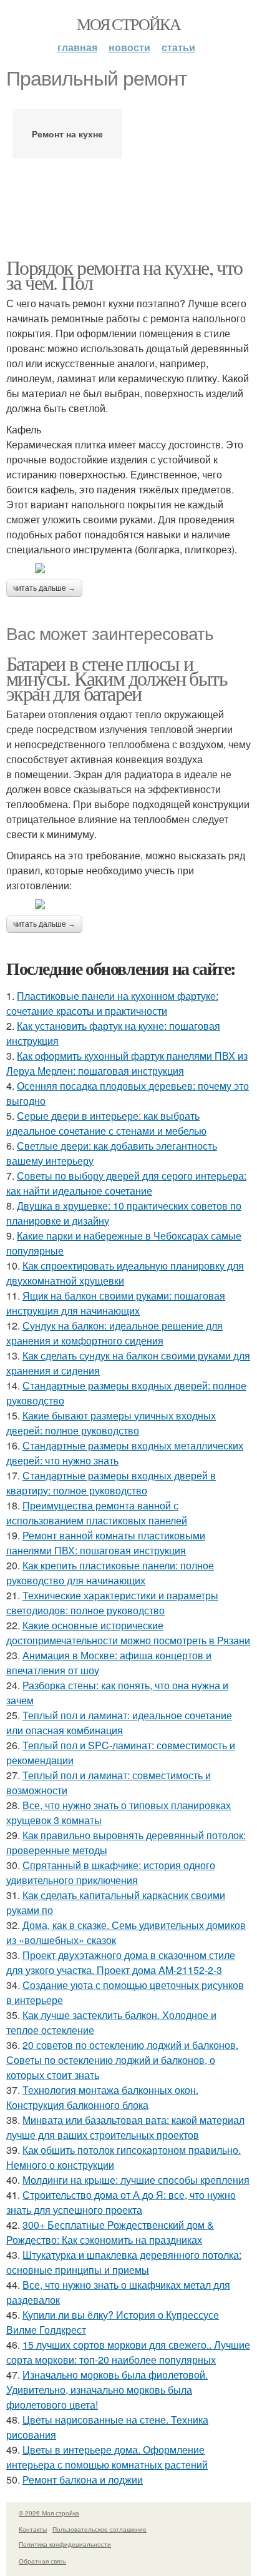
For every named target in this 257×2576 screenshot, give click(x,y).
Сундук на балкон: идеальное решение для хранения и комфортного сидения (114, 1333)
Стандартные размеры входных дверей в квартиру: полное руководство (111, 1483)
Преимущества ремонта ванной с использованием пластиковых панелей (97, 1513)
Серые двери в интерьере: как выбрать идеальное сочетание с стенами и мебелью (106, 1123)
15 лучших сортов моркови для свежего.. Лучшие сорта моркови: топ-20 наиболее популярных (128, 2352)
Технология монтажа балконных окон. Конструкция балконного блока (102, 2097)
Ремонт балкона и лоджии (83, 2480)
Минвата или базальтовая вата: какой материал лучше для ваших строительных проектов (125, 2127)
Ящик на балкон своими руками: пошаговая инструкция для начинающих (116, 1303)
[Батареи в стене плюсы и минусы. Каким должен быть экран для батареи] (128, 904)
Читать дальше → (44, 588)
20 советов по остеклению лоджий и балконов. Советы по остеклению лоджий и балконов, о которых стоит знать (122, 2060)
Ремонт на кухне (67, 134)
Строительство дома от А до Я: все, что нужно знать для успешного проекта (121, 2202)
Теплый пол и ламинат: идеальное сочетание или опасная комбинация (119, 1723)
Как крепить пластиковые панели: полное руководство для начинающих (110, 1573)
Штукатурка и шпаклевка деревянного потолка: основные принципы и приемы (124, 2262)
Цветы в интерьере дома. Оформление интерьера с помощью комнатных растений (107, 2457)
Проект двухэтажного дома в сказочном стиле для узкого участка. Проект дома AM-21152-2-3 (121, 1962)
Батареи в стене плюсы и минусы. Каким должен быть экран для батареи (117, 678)
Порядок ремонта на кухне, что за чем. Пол (124, 274)
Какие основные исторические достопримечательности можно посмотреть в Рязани (128, 1633)
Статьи (178, 47)
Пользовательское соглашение (99, 2529)
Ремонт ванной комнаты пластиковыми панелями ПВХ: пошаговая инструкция (106, 1543)
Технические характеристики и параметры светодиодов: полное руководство (112, 1603)
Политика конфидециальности (65, 2544)
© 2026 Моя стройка (49, 2513)
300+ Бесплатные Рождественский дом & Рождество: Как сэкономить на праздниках (110, 2232)
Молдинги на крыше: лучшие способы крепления (136, 2180)
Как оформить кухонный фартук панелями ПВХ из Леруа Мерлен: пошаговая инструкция (127, 1063)
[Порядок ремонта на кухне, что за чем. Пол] (128, 568)
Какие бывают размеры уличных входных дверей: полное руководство (111, 1423)
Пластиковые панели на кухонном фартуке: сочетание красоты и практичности (112, 1003)
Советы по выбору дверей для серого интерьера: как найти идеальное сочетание (126, 1183)
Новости (129, 47)
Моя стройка (128, 24)
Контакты (33, 2529)
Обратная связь (42, 2561)
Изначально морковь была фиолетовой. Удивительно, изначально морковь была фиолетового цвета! (107, 2390)
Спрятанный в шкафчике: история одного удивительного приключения (111, 1873)
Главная (77, 47)
